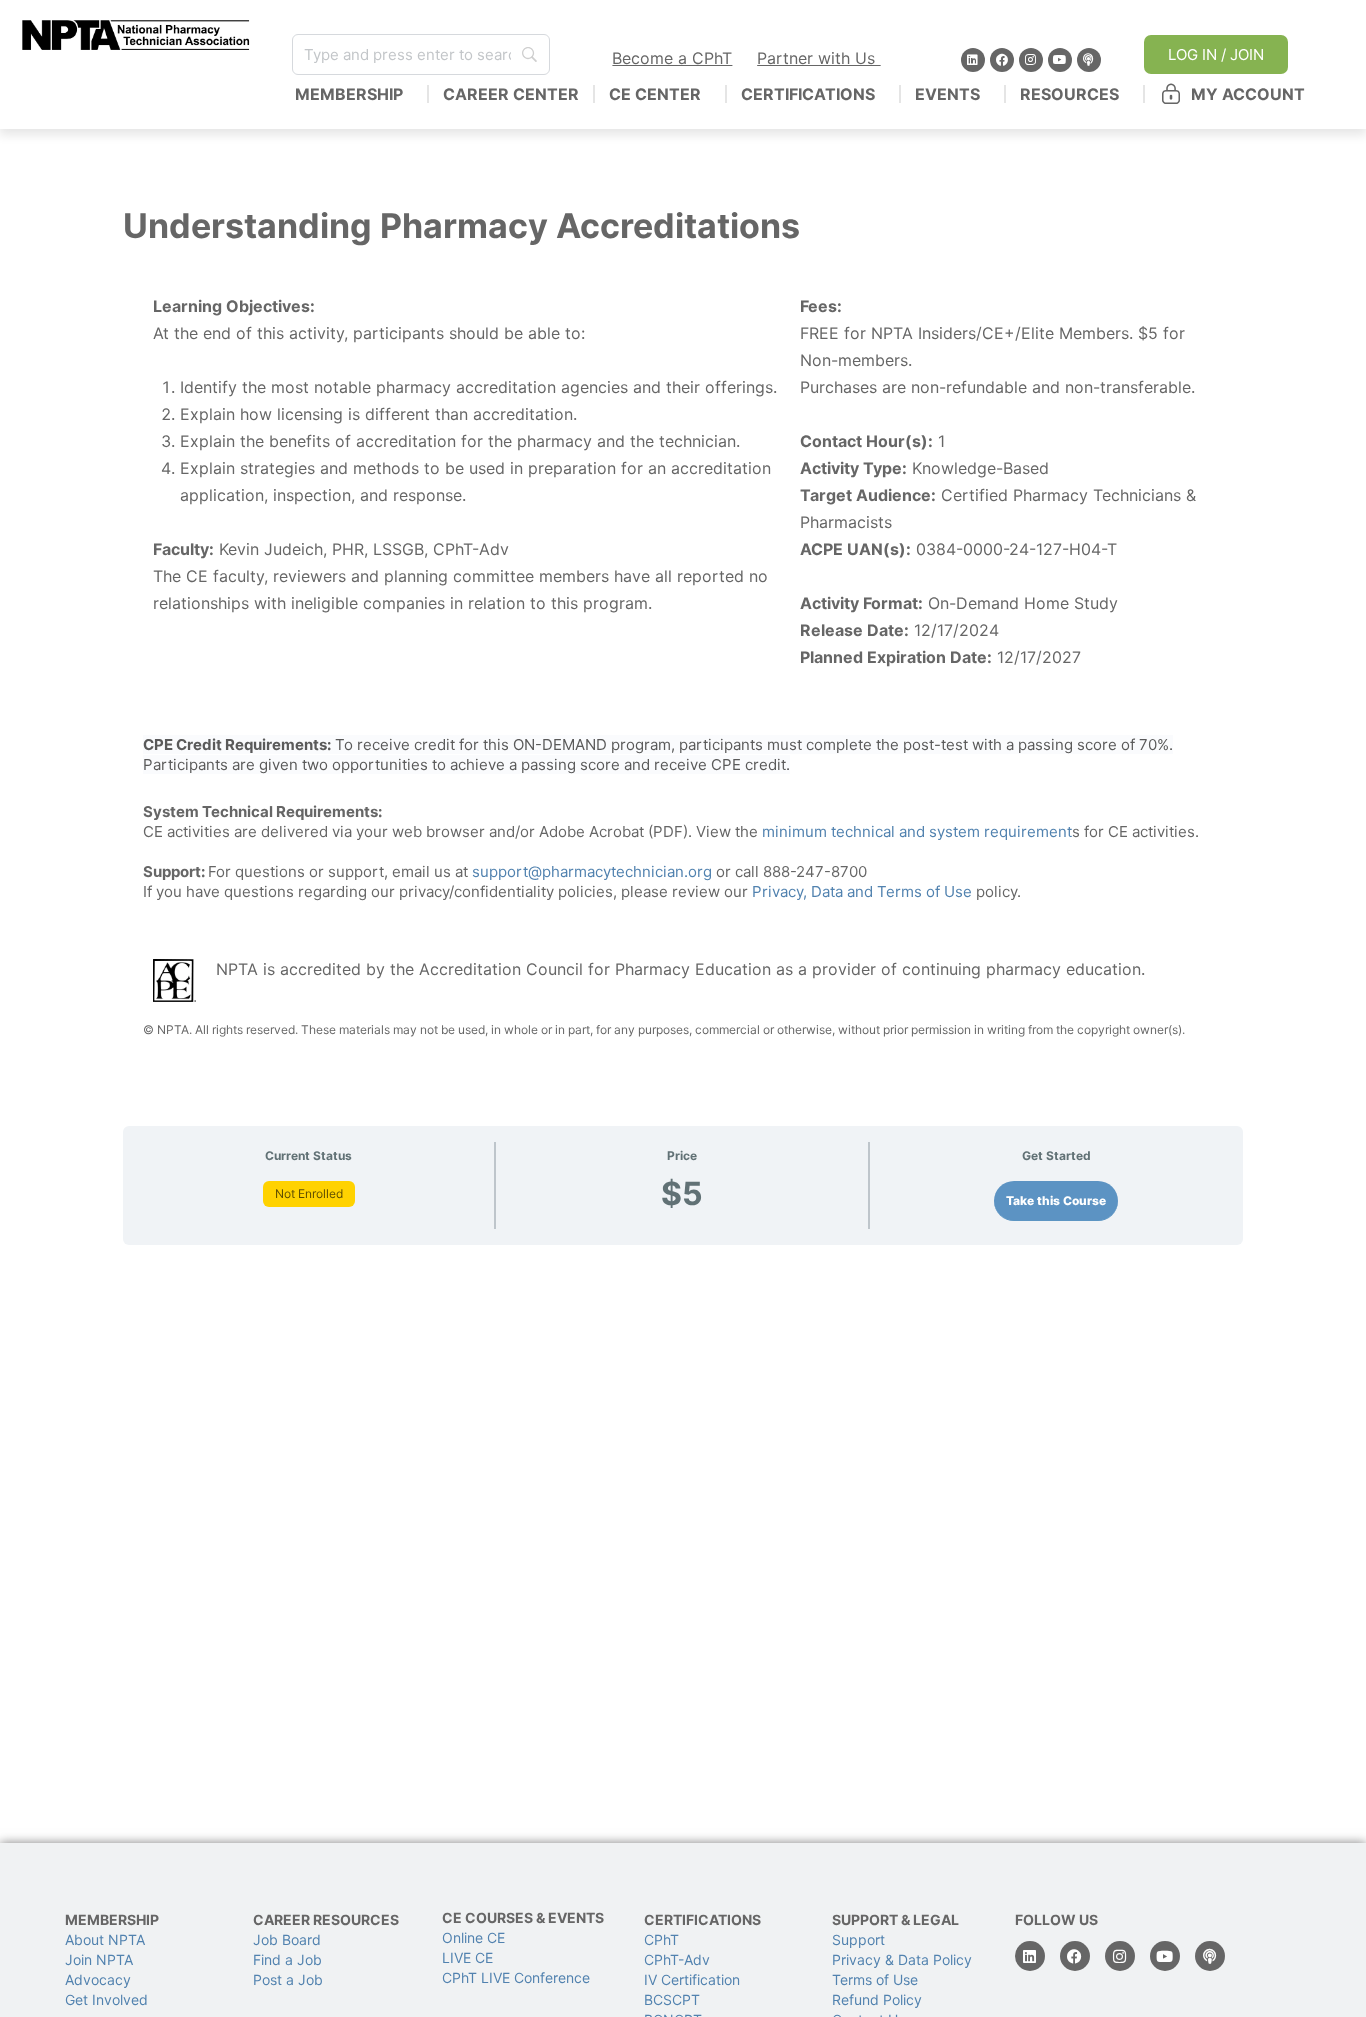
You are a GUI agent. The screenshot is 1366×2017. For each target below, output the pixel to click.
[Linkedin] (973, 60)
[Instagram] (1031, 60)
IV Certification (692, 1979)
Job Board (287, 1939)
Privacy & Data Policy (902, 1959)
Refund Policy (877, 1999)
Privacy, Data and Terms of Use (862, 891)
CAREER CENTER (511, 94)
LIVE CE (467, 1957)
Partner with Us (818, 58)
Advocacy (98, 1979)
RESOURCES (1069, 94)
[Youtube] (1060, 60)
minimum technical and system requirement (917, 831)
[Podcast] (1089, 60)
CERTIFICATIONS (808, 94)
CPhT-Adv (677, 1959)
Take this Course (1056, 1200)
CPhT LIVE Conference (516, 1977)
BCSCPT (672, 1999)
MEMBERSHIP (349, 94)
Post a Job (288, 1979)
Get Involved (106, 1999)
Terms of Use (875, 1979)
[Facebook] (1002, 60)
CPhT (661, 1939)
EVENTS (947, 94)
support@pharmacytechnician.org (592, 871)
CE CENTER (655, 94)
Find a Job (287, 1959)
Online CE (475, 1937)
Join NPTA (99, 1959)
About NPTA (105, 1939)
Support (858, 1939)
